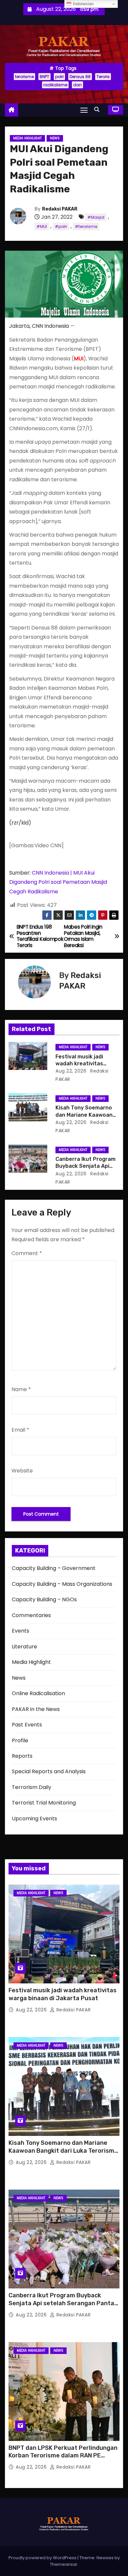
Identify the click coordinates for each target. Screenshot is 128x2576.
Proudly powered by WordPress (43, 2558)
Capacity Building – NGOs (44, 1599)
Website (22, 1471)
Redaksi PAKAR (60, 209)
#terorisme (86, 226)
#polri (61, 226)
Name (21, 1389)
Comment (27, 1253)
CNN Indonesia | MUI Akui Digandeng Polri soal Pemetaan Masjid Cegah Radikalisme (58, 882)
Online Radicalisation (38, 1693)
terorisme (24, 77)
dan (77, 85)
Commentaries (31, 1615)
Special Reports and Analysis (49, 1771)
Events (21, 1631)
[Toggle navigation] (84, 110)
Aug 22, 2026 (71, 1071)
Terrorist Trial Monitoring (44, 1803)
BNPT (44, 77)
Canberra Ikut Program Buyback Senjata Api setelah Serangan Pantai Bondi (62, 2303)
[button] (98, 110)
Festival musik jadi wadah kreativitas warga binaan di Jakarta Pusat (63, 1994)
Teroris (103, 77)
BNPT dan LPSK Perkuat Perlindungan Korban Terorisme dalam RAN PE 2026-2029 (63, 2456)
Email (20, 1430)
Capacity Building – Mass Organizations (62, 1584)
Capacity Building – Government (54, 1568)
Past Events (27, 1725)
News (55, 138)
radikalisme (55, 85)
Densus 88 (80, 77)
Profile (20, 1740)
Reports (22, 1756)
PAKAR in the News (36, 1709)
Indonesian (83, 4)
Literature (24, 1647)
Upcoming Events (34, 1819)
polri (59, 77)
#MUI (42, 226)
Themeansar (64, 2564)
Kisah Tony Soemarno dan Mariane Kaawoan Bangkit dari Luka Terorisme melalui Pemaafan (63, 2151)
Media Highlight (27, 138)
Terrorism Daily (32, 1787)
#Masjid (96, 217)
